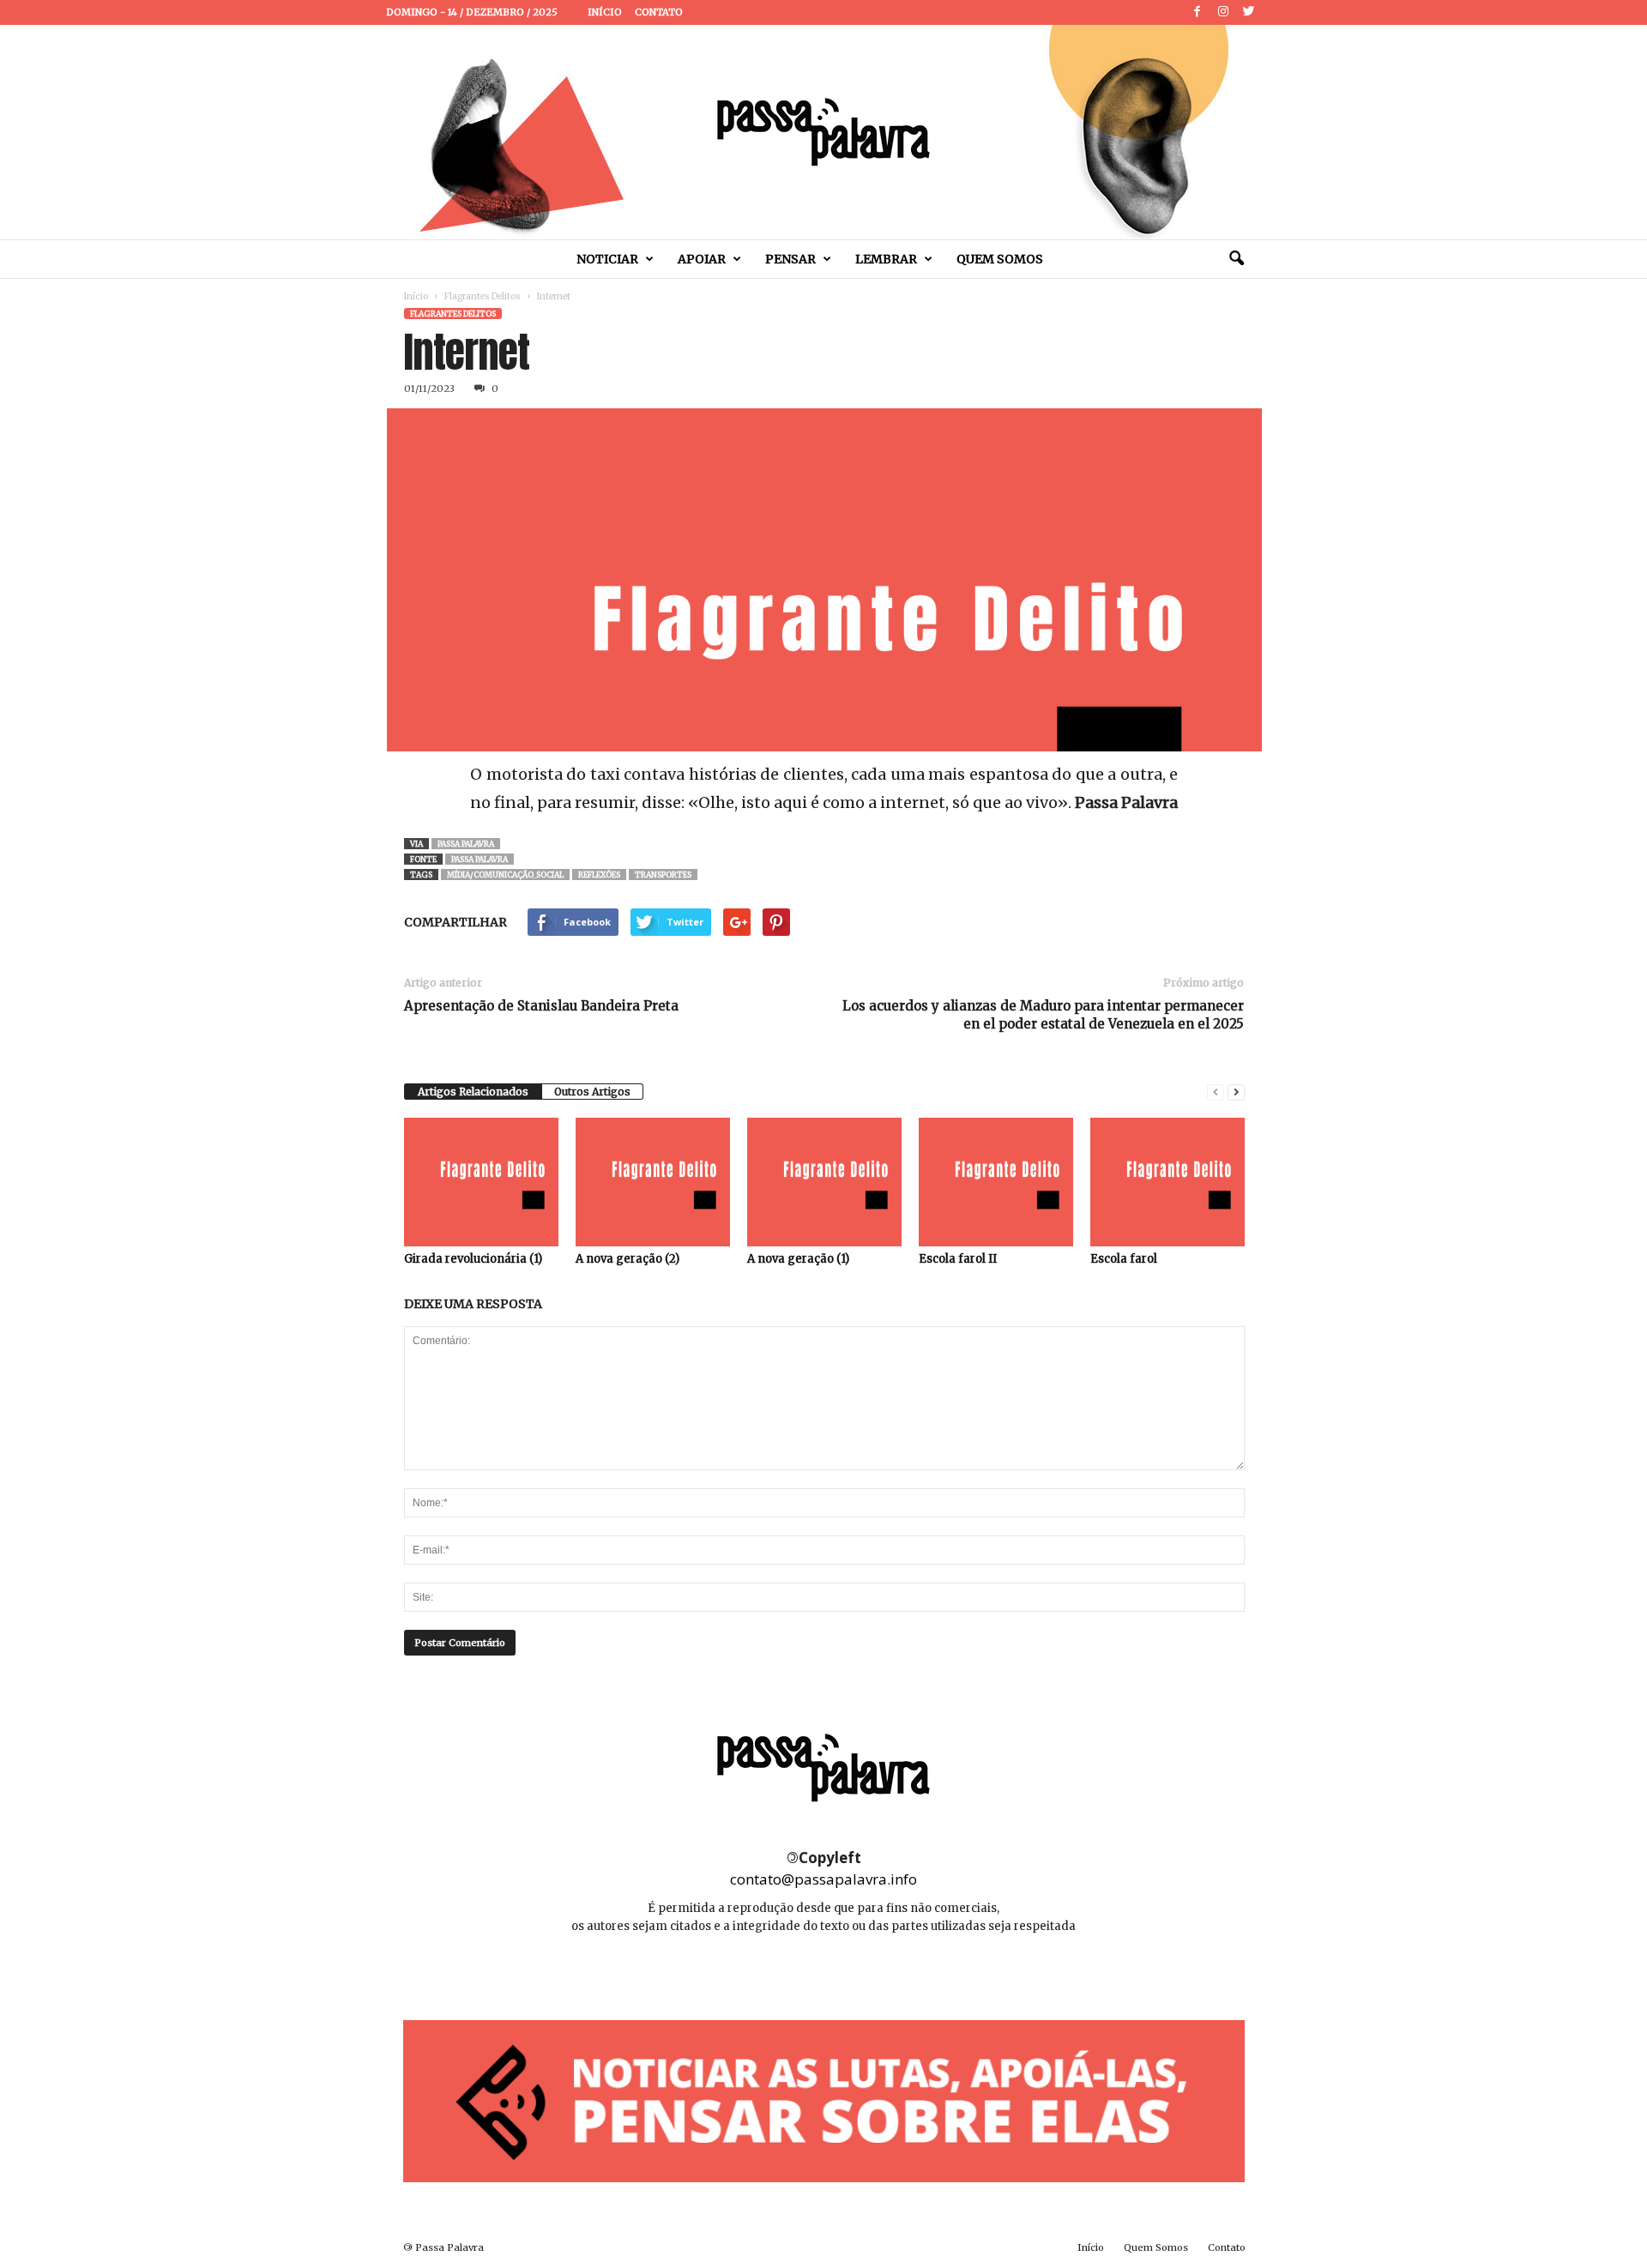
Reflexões (599, 875)
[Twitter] (1249, 12)
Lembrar (886, 259)
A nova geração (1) (798, 1259)
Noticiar (607, 259)
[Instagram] (1223, 12)
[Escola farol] (1167, 1182)
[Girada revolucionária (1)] (481, 1182)
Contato (659, 12)
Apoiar (702, 259)
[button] (1236, 259)
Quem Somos (1000, 259)
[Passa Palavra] (823, 132)
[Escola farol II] (996, 1182)
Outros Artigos (592, 1092)
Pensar (790, 259)
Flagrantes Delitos (483, 296)
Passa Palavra (466, 844)
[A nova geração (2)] (653, 1182)
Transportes (663, 875)
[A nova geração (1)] (824, 1182)
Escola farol (1124, 1259)
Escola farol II (958, 1259)
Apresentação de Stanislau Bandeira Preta (541, 1006)
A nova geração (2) (627, 1259)
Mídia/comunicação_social (505, 875)
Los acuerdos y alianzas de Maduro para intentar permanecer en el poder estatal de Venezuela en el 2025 (1043, 1015)
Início (605, 12)
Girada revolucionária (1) (473, 1259)
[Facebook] (1198, 12)
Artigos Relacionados (473, 1092)
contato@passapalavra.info (823, 1879)
